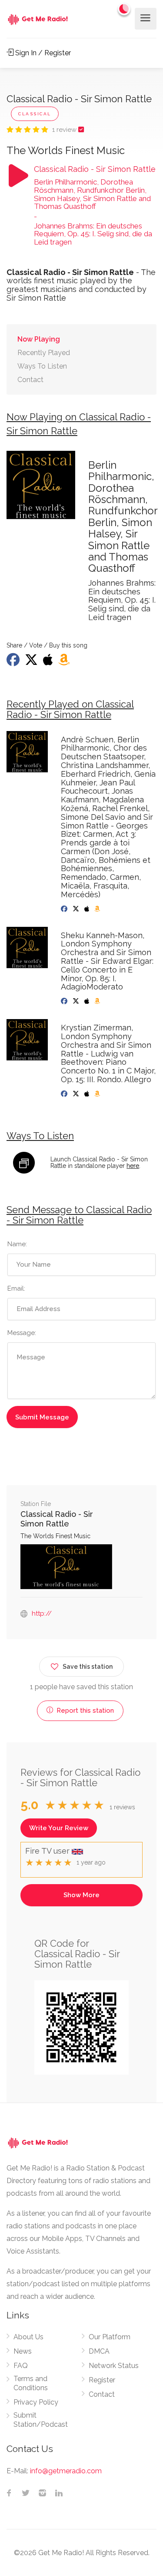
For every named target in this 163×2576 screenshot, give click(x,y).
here (133, 1166)
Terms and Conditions (31, 2383)
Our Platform (110, 2337)
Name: (17, 1244)
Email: (16, 1288)
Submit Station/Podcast (41, 2420)
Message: (22, 1333)
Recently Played (44, 353)
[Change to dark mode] (124, 9)
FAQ (21, 2366)
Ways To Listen (42, 366)
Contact (30, 380)
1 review (65, 130)
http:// (42, 1613)
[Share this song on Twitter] (32, 662)
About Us (28, 2337)
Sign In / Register (42, 53)
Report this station (84, 1711)
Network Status (114, 2366)
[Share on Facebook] (14, 662)
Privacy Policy (36, 2402)
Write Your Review (59, 1828)
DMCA (99, 2351)
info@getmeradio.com (66, 2471)
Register (102, 2380)
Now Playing (39, 339)
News (23, 2351)
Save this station (88, 1667)
